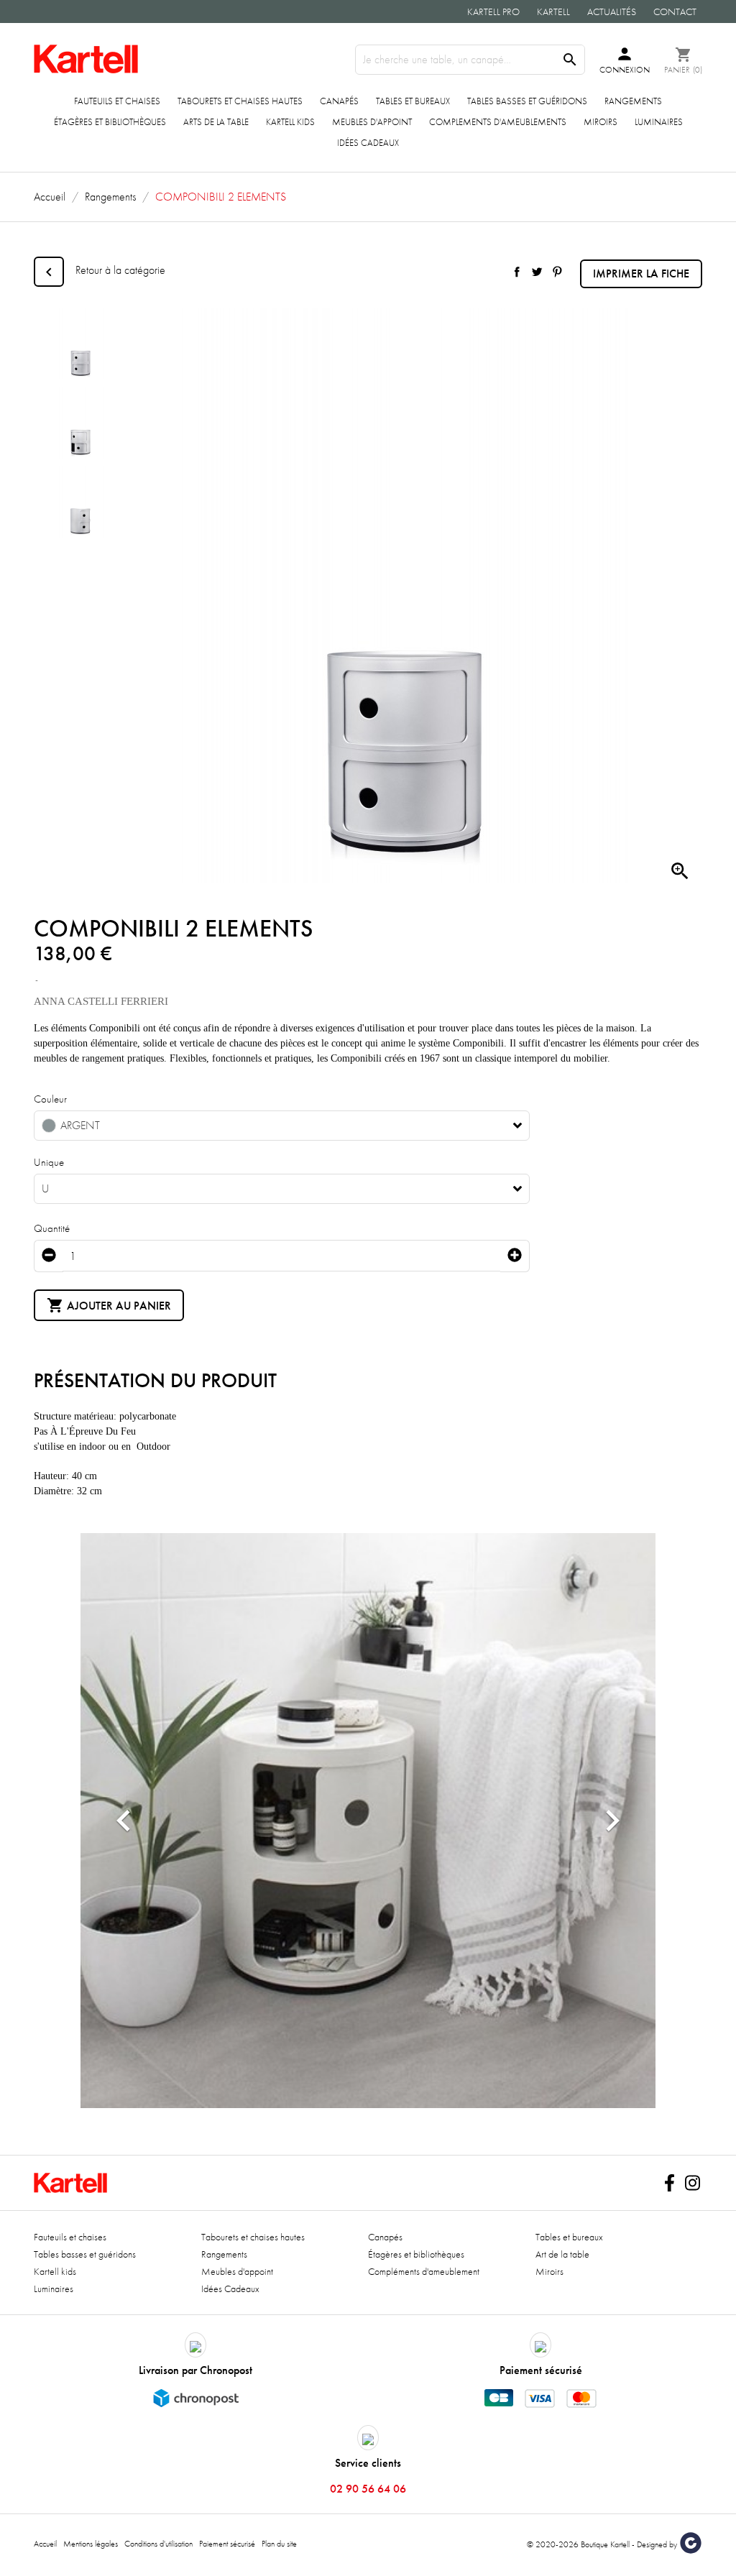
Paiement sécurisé (227, 2544)
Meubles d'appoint (372, 122)
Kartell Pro (493, 11)
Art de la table (562, 2254)
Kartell (553, 11)
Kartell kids (290, 122)
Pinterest (557, 272)
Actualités (612, 11)
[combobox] (282, 1126)
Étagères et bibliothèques (110, 122)
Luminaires (659, 122)
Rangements (633, 101)
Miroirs (601, 122)
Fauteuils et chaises (117, 101)
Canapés (339, 101)
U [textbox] (45, 1189)
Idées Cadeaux (368, 143)
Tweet (537, 272)
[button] (124, 1821)
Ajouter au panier (109, 1305)
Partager (517, 272)
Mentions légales (91, 2544)
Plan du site (279, 2544)
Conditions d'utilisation (158, 2544)
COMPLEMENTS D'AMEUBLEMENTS (498, 122)
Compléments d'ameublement (424, 2271)
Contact (675, 11)
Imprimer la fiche (641, 273)
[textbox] (271, 1126)
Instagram (692, 2183)
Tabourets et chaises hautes (240, 101)
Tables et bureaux (413, 101)
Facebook (669, 2183)
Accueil (45, 2544)
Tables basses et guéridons (527, 101)
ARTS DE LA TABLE (216, 122)
